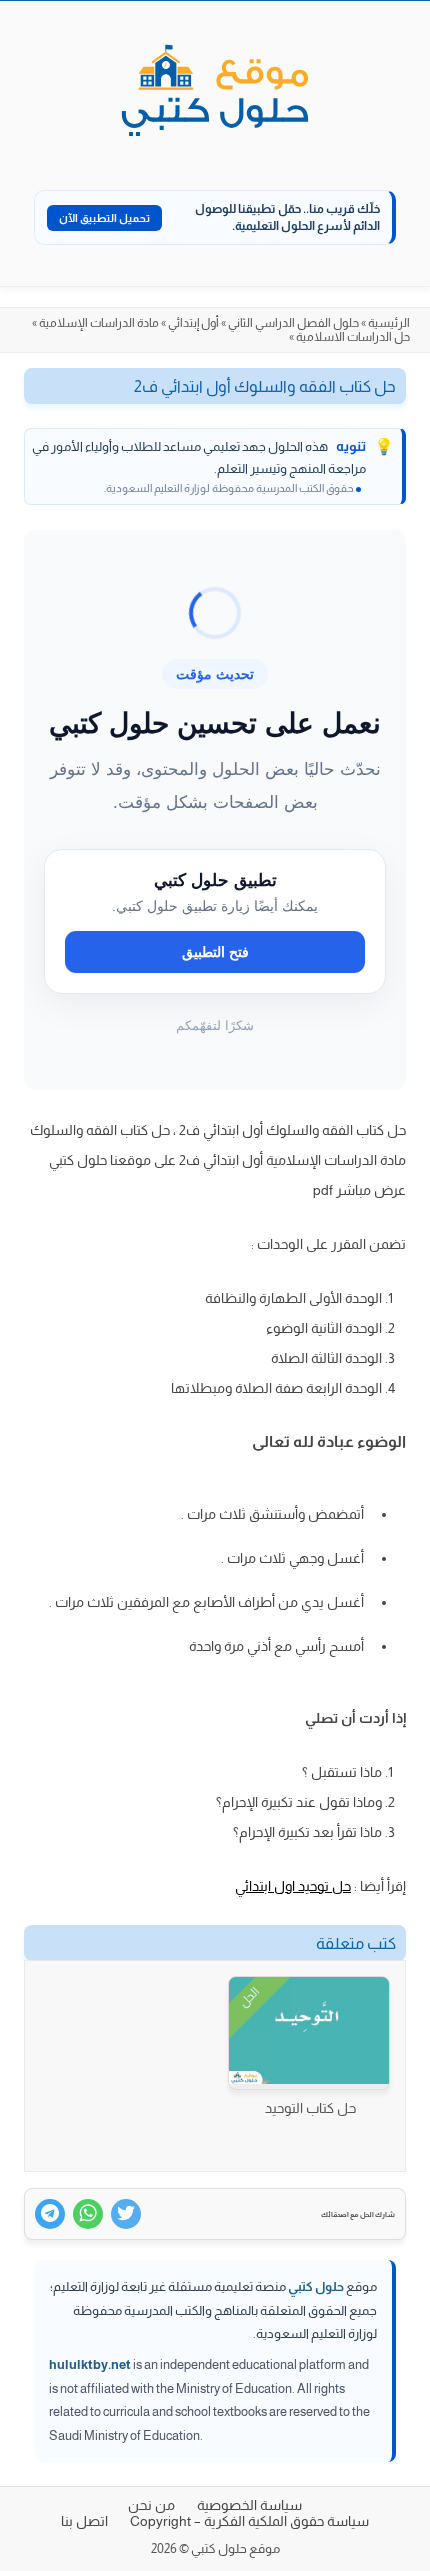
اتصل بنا (84, 2521)
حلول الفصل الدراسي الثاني (293, 323)
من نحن (151, 2505)
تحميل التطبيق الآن (104, 218)
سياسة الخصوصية (249, 2505)
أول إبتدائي (193, 323)
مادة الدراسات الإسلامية (99, 323)
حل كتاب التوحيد (310, 2108)
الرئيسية (389, 323)
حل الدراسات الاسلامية (353, 337)
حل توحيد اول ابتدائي (293, 1886)
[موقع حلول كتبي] (215, 92)
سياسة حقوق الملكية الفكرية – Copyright (249, 2521)
